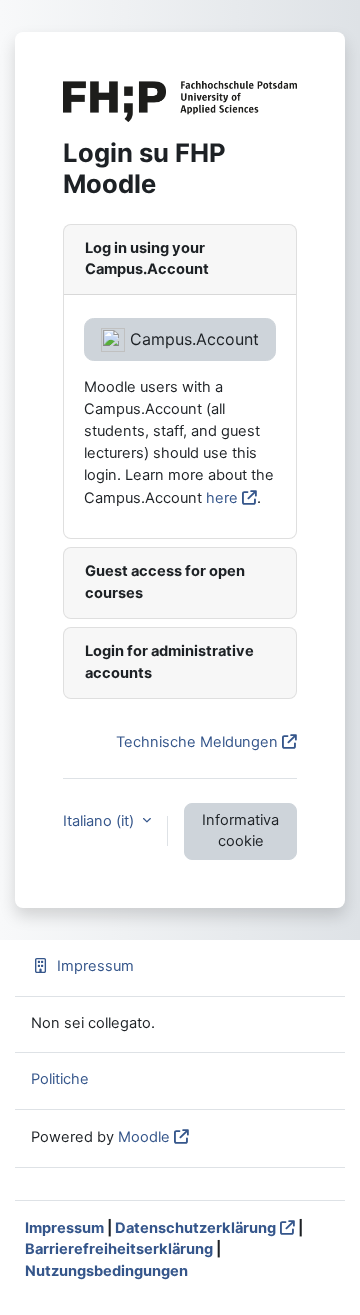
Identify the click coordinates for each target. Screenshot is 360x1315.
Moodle (144, 1137)
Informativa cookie (240, 831)
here (222, 498)
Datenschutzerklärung (195, 1228)
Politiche (60, 1079)
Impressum (95, 966)
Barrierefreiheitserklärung (119, 1249)
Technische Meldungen (197, 742)
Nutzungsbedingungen (106, 1271)
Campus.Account (192, 339)
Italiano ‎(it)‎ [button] (100, 821)
